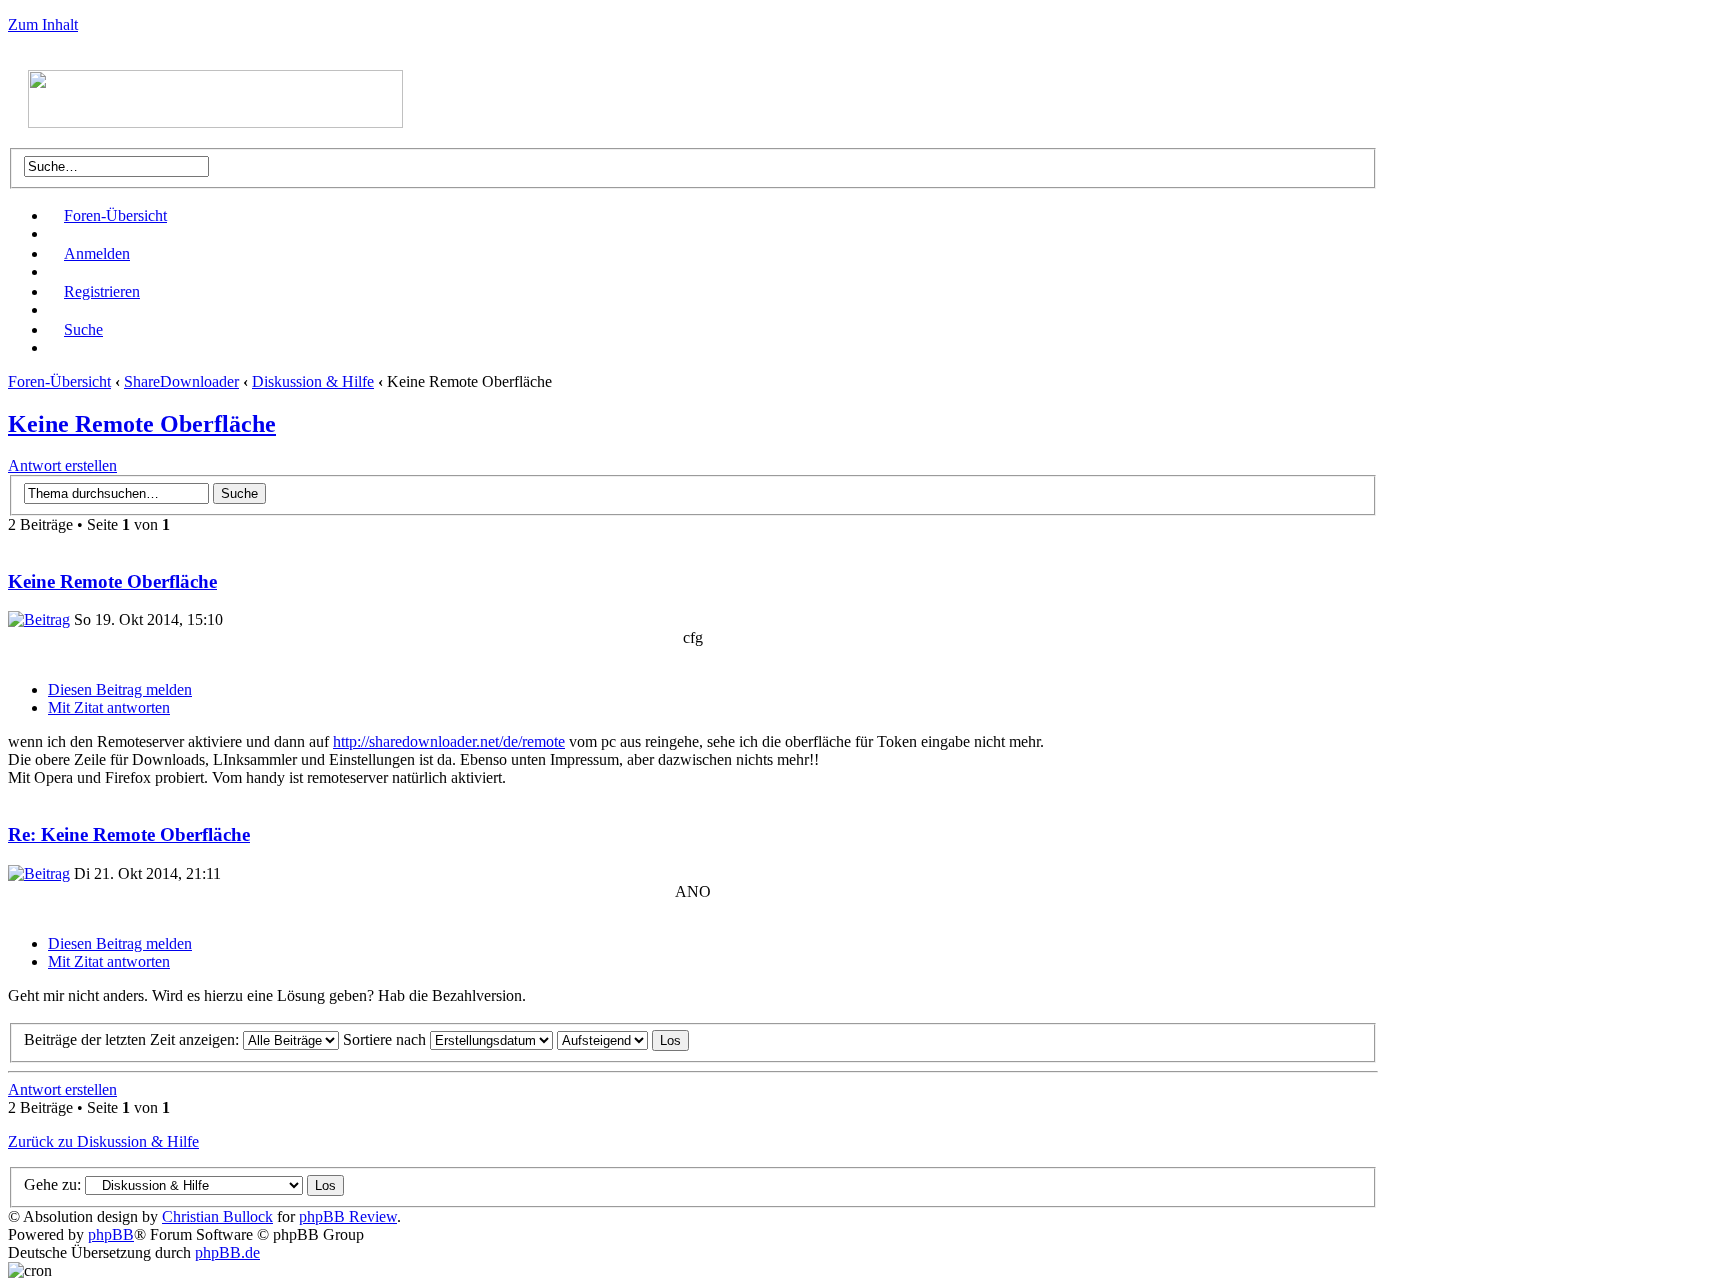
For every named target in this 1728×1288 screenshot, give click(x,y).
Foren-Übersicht (115, 215)
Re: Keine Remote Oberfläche (129, 834)
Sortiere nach (386, 1039)
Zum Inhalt (43, 24)
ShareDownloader (181, 381)
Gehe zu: (52, 1184)
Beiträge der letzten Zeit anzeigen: (133, 1039)
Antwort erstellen (62, 465)
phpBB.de (227, 1252)
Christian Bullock (217, 1216)
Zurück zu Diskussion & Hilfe (103, 1141)
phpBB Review (348, 1216)
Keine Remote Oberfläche (142, 424)
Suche (83, 329)
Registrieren (102, 291)
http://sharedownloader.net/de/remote (449, 741)
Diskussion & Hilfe (313, 381)
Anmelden (97, 253)
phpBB (111, 1234)
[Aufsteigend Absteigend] (623, 1039)
